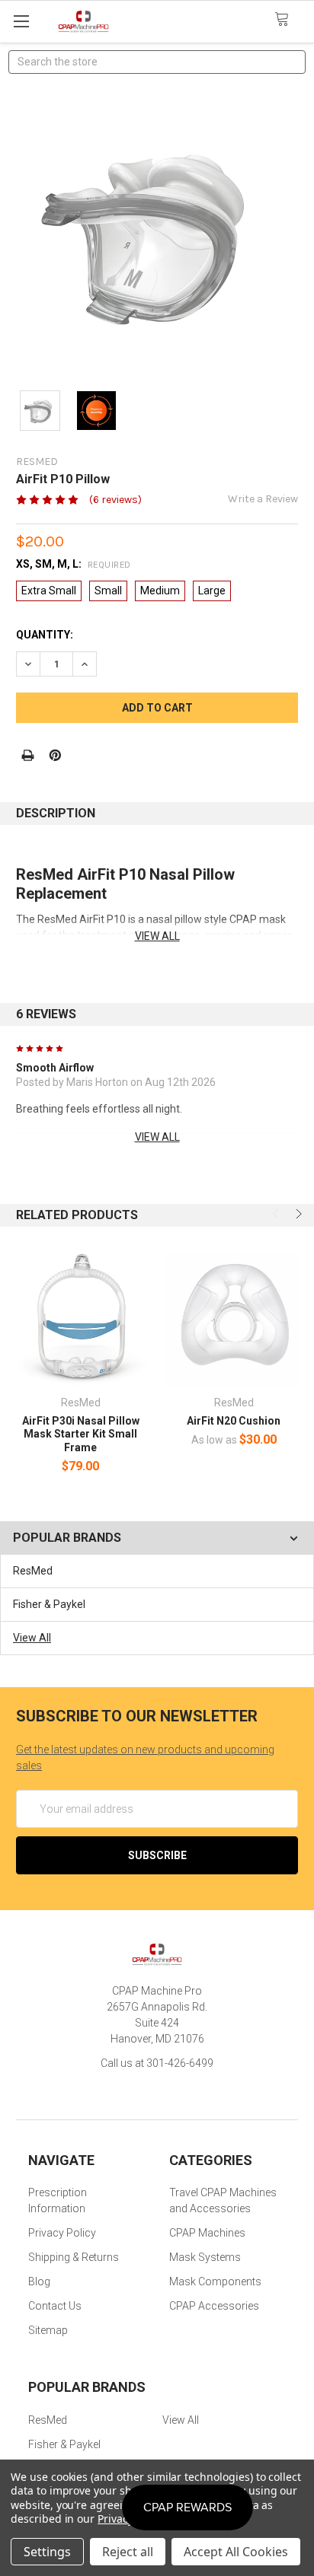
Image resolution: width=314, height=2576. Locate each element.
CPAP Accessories (214, 2306)
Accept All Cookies (236, 2552)
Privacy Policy (62, 2233)
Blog (39, 2281)
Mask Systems (205, 2257)
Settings (47, 2552)
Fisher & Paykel (49, 1604)
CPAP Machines (207, 2233)
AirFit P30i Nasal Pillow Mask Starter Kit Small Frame (81, 1434)
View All (32, 1638)
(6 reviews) (115, 500)
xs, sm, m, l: (74, 564)
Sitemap (48, 2330)
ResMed (33, 1571)
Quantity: (45, 635)
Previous (277, 1214)
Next (297, 1214)
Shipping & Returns (74, 2257)
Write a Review (263, 499)
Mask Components (215, 2281)
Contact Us (55, 2306)
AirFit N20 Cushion (234, 1421)
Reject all (128, 2552)
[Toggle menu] (21, 21)
